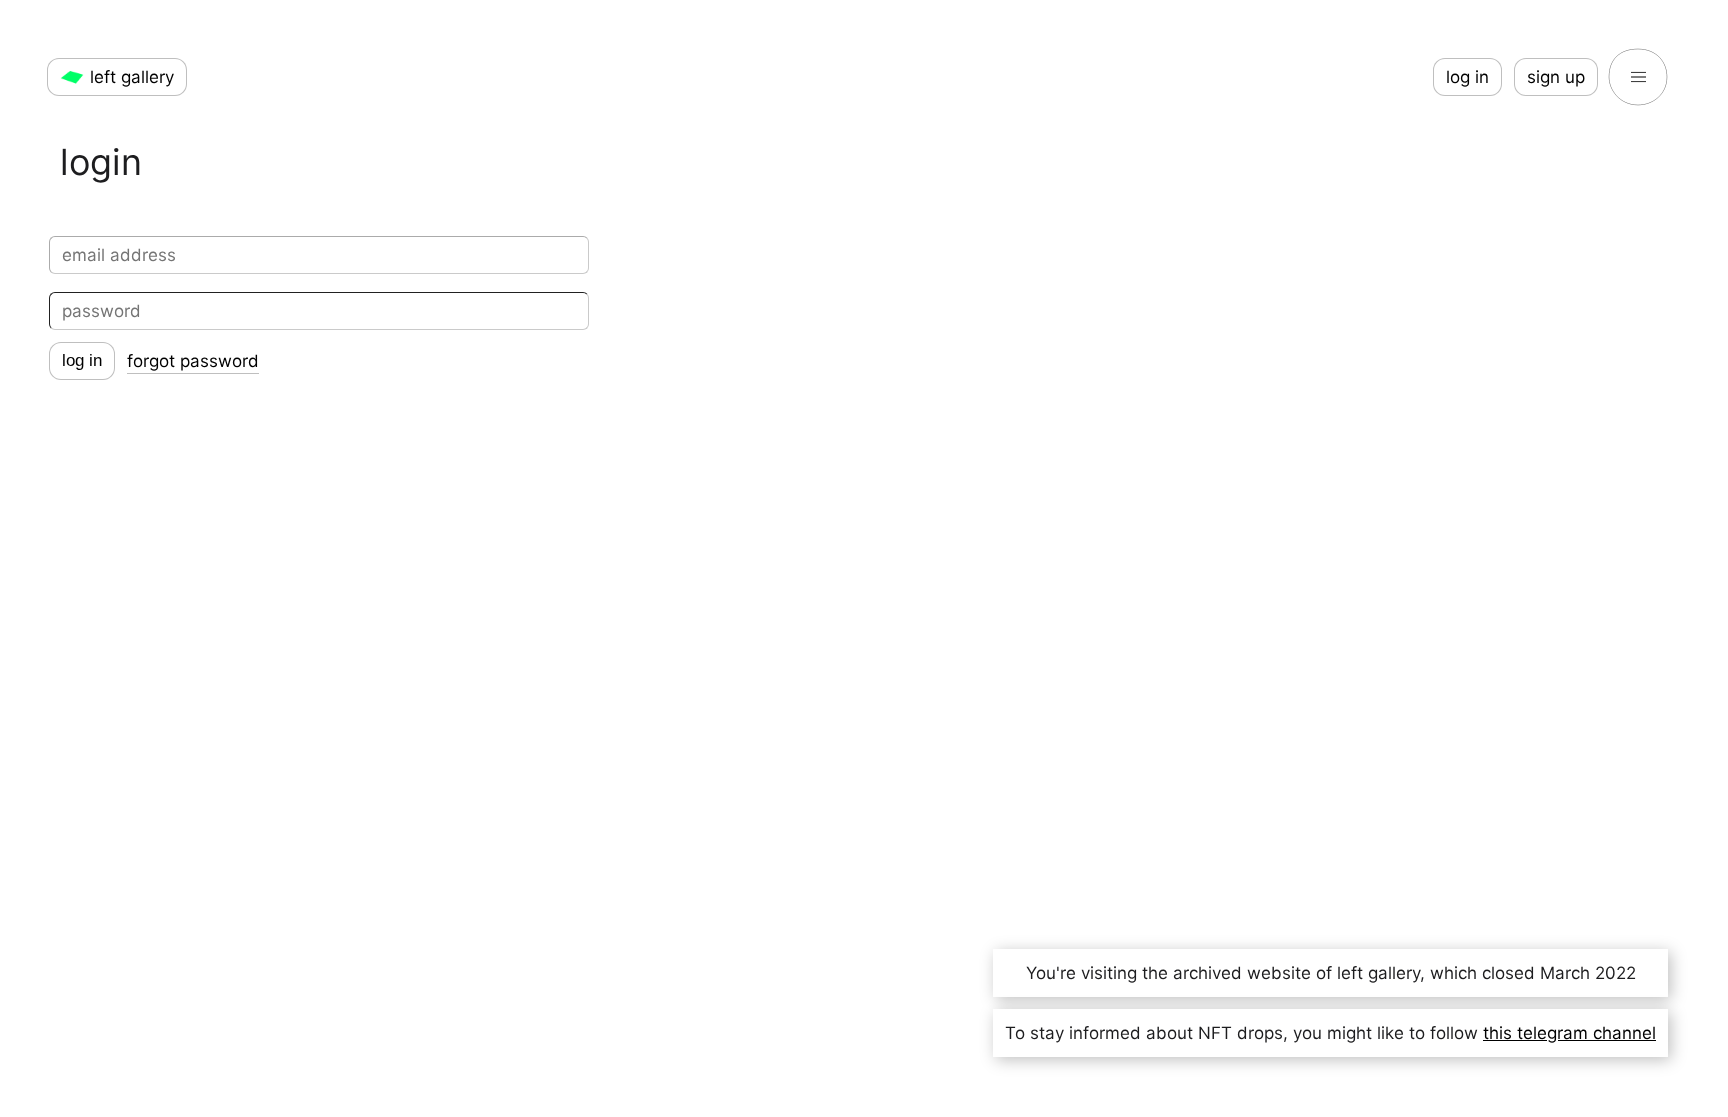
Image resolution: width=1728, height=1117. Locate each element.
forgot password (193, 361)
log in (1467, 77)
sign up (1556, 77)
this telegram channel (1569, 1033)
